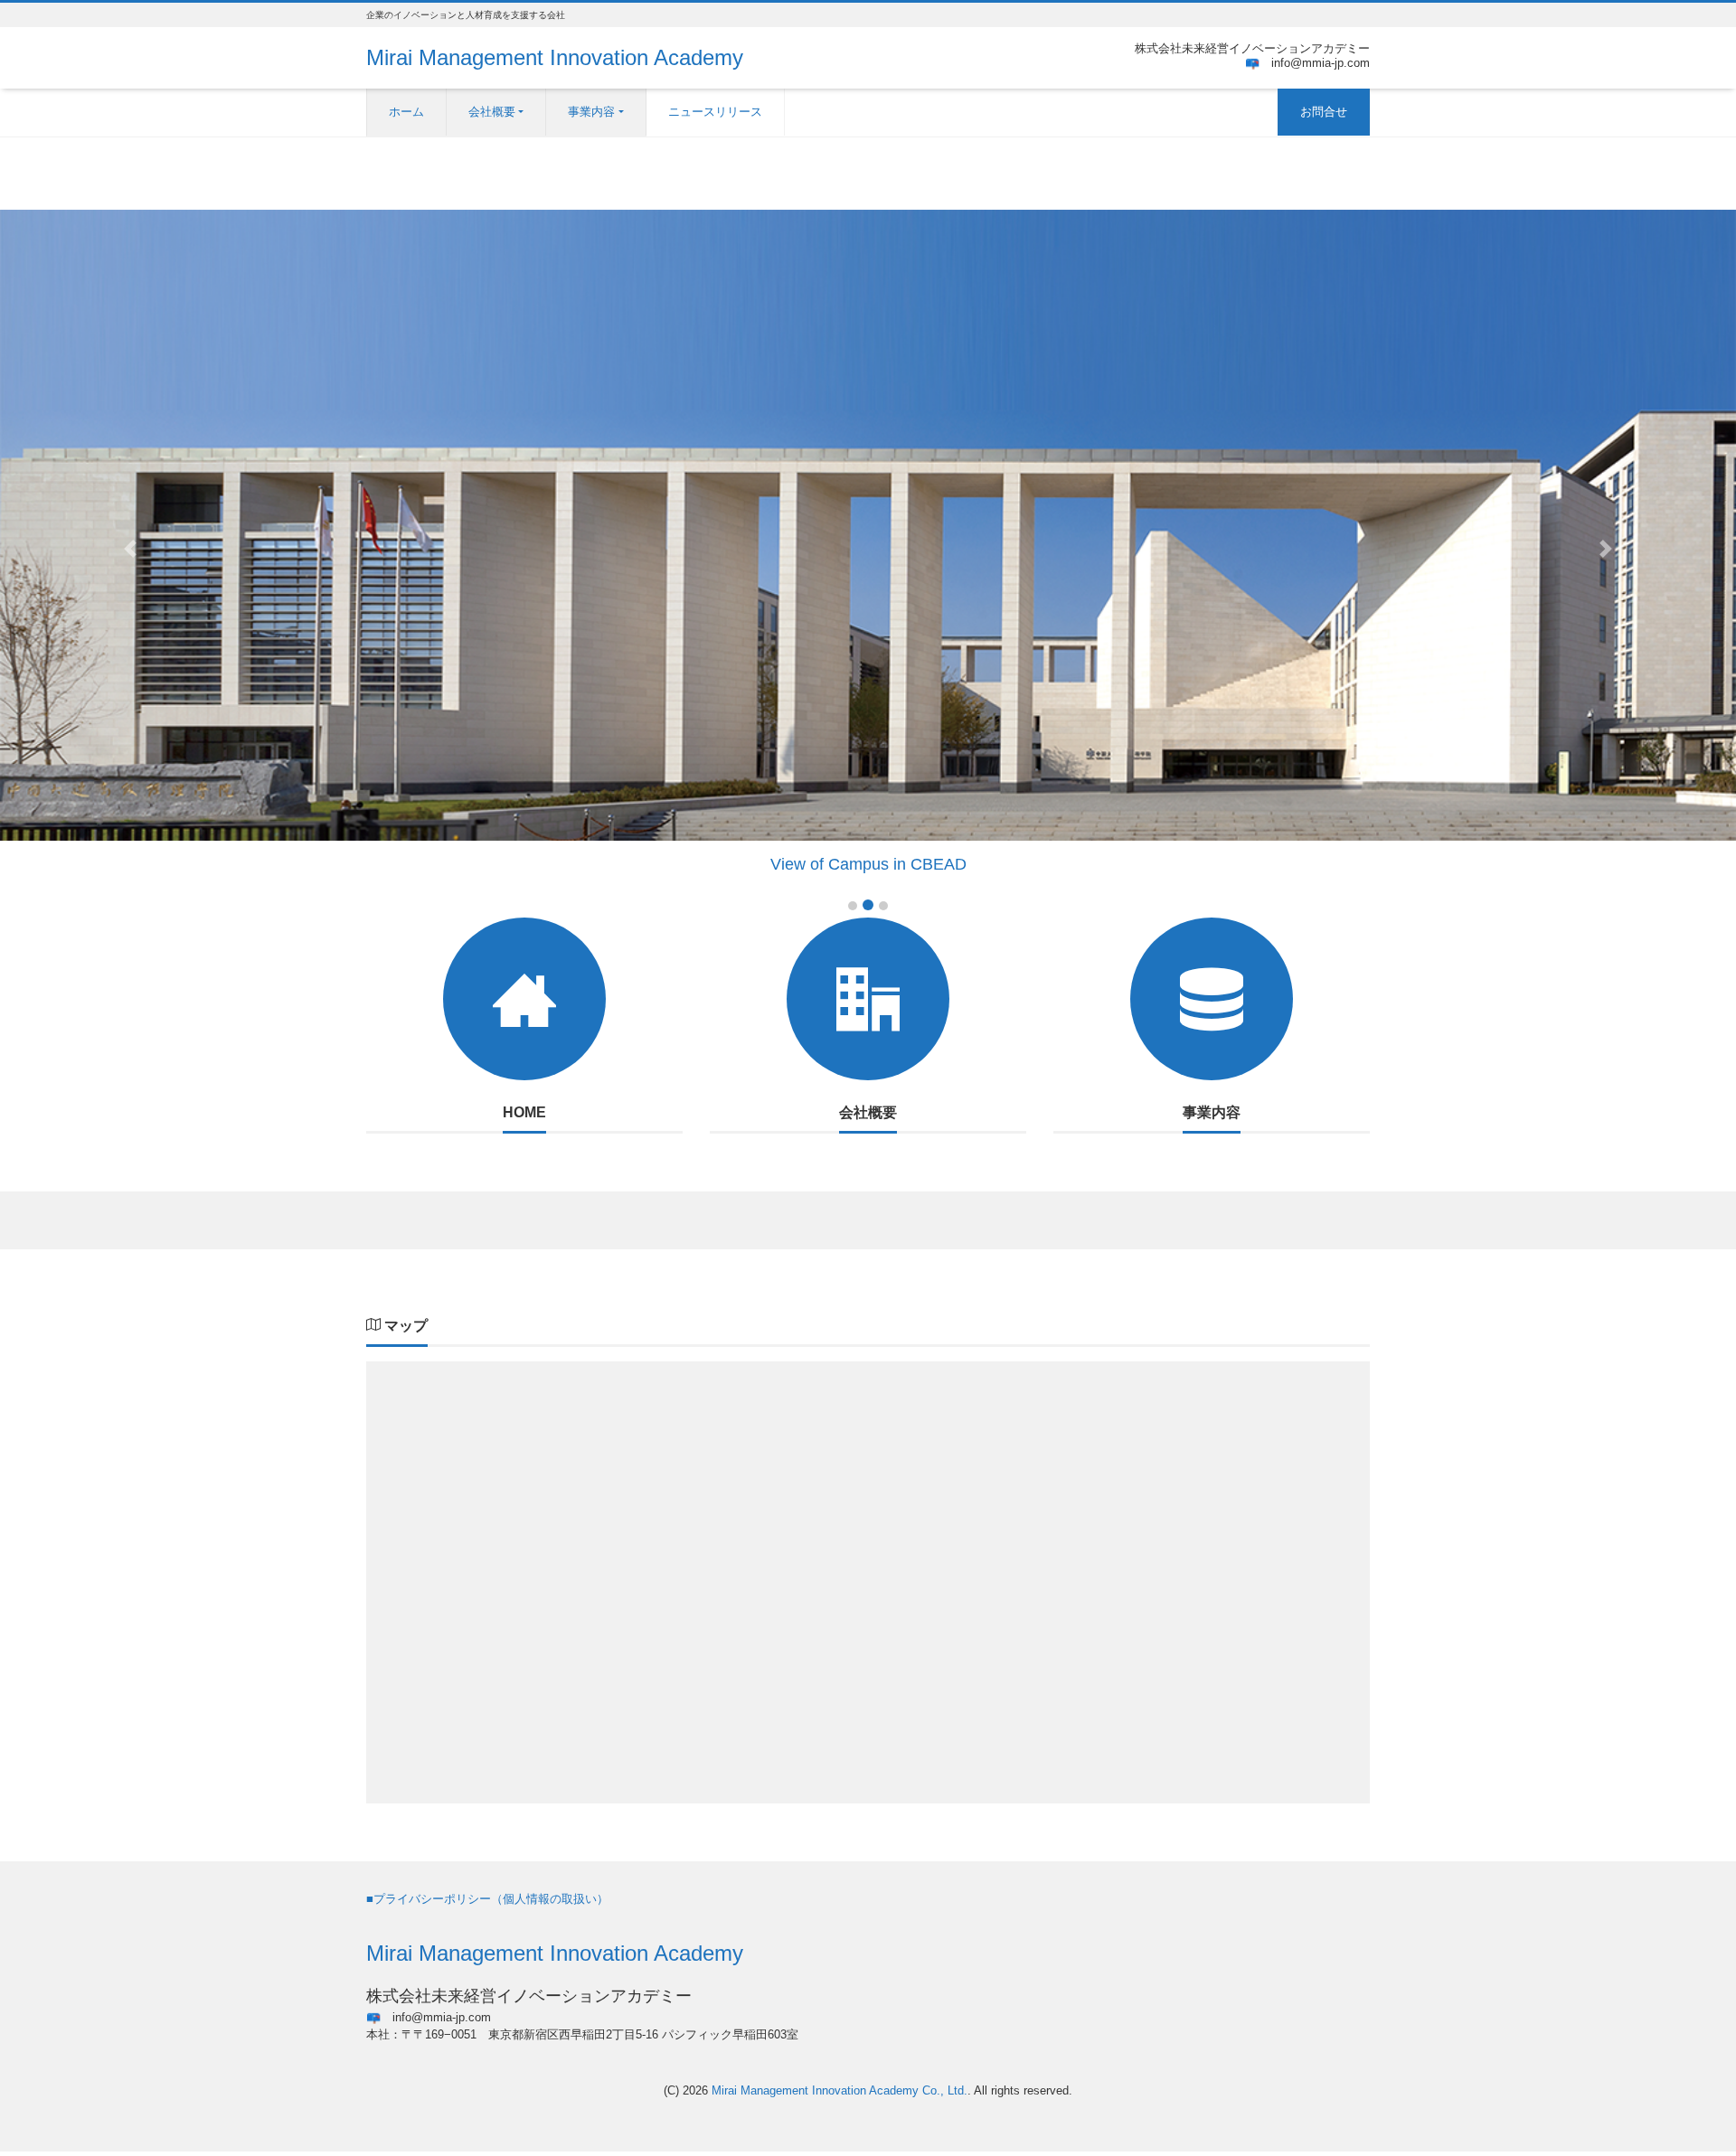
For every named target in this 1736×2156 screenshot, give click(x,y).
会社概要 (492, 112)
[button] (130, 550)
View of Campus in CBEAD (868, 864)
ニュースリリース (715, 112)
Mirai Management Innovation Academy (555, 57)
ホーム (406, 112)
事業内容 (591, 112)
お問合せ (1324, 112)
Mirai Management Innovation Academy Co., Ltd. (840, 2090)
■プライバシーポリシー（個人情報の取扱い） (487, 1899)
